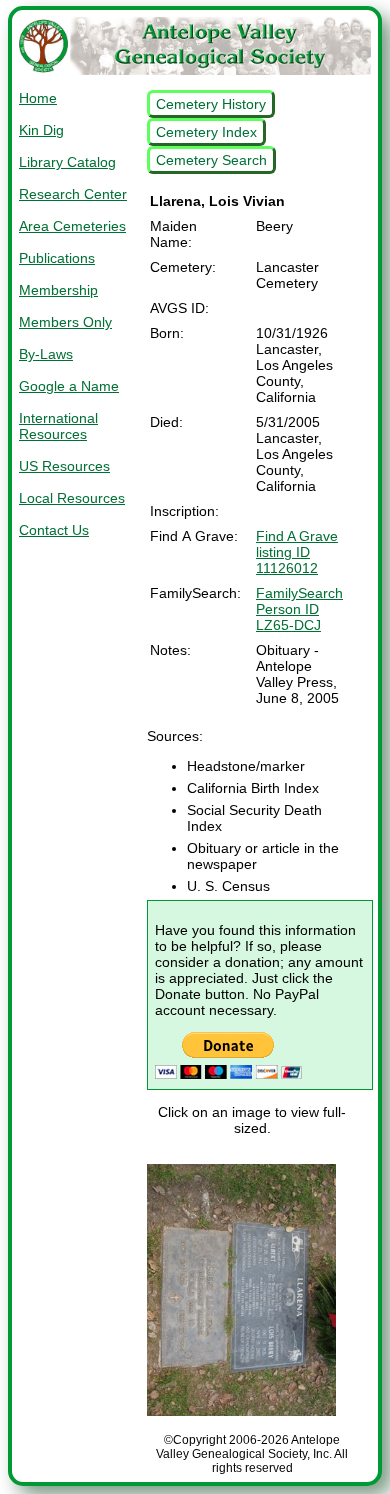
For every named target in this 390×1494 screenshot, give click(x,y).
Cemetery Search (211, 160)
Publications (57, 258)
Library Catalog (67, 162)
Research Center (73, 194)
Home (38, 98)
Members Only (65, 322)
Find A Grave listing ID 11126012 (297, 552)
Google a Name (69, 386)
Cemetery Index (206, 132)
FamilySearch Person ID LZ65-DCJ (299, 609)
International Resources (58, 426)
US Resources (64, 466)
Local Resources (72, 498)
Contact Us (54, 530)
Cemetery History (211, 104)
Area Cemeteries (72, 226)
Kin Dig (41, 130)
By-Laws (46, 354)
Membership (58, 290)
